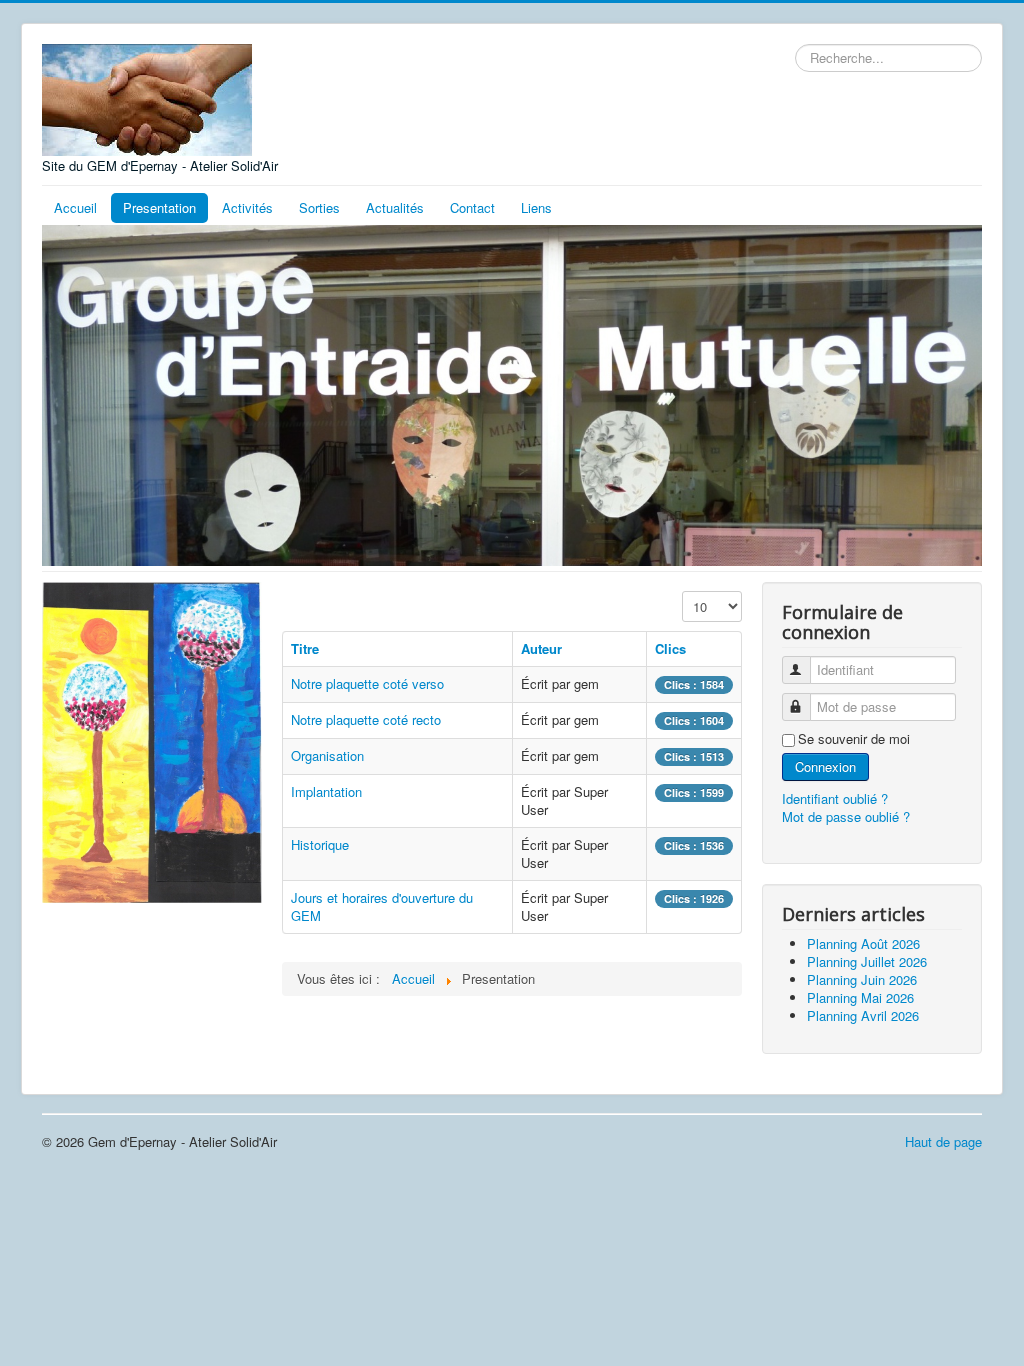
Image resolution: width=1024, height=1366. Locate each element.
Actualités (395, 207)
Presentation (159, 207)
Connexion (825, 766)
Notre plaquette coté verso (367, 683)
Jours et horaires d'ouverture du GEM (382, 906)
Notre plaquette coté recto (366, 719)
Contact (472, 207)
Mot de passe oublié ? (846, 816)
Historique (320, 844)
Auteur (541, 648)
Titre (305, 648)
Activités (247, 207)
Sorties (319, 207)
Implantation (326, 791)
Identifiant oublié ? (835, 798)
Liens (536, 207)
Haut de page (943, 1141)
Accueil (75, 207)
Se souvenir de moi (854, 739)
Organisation (327, 755)
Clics (670, 648)
